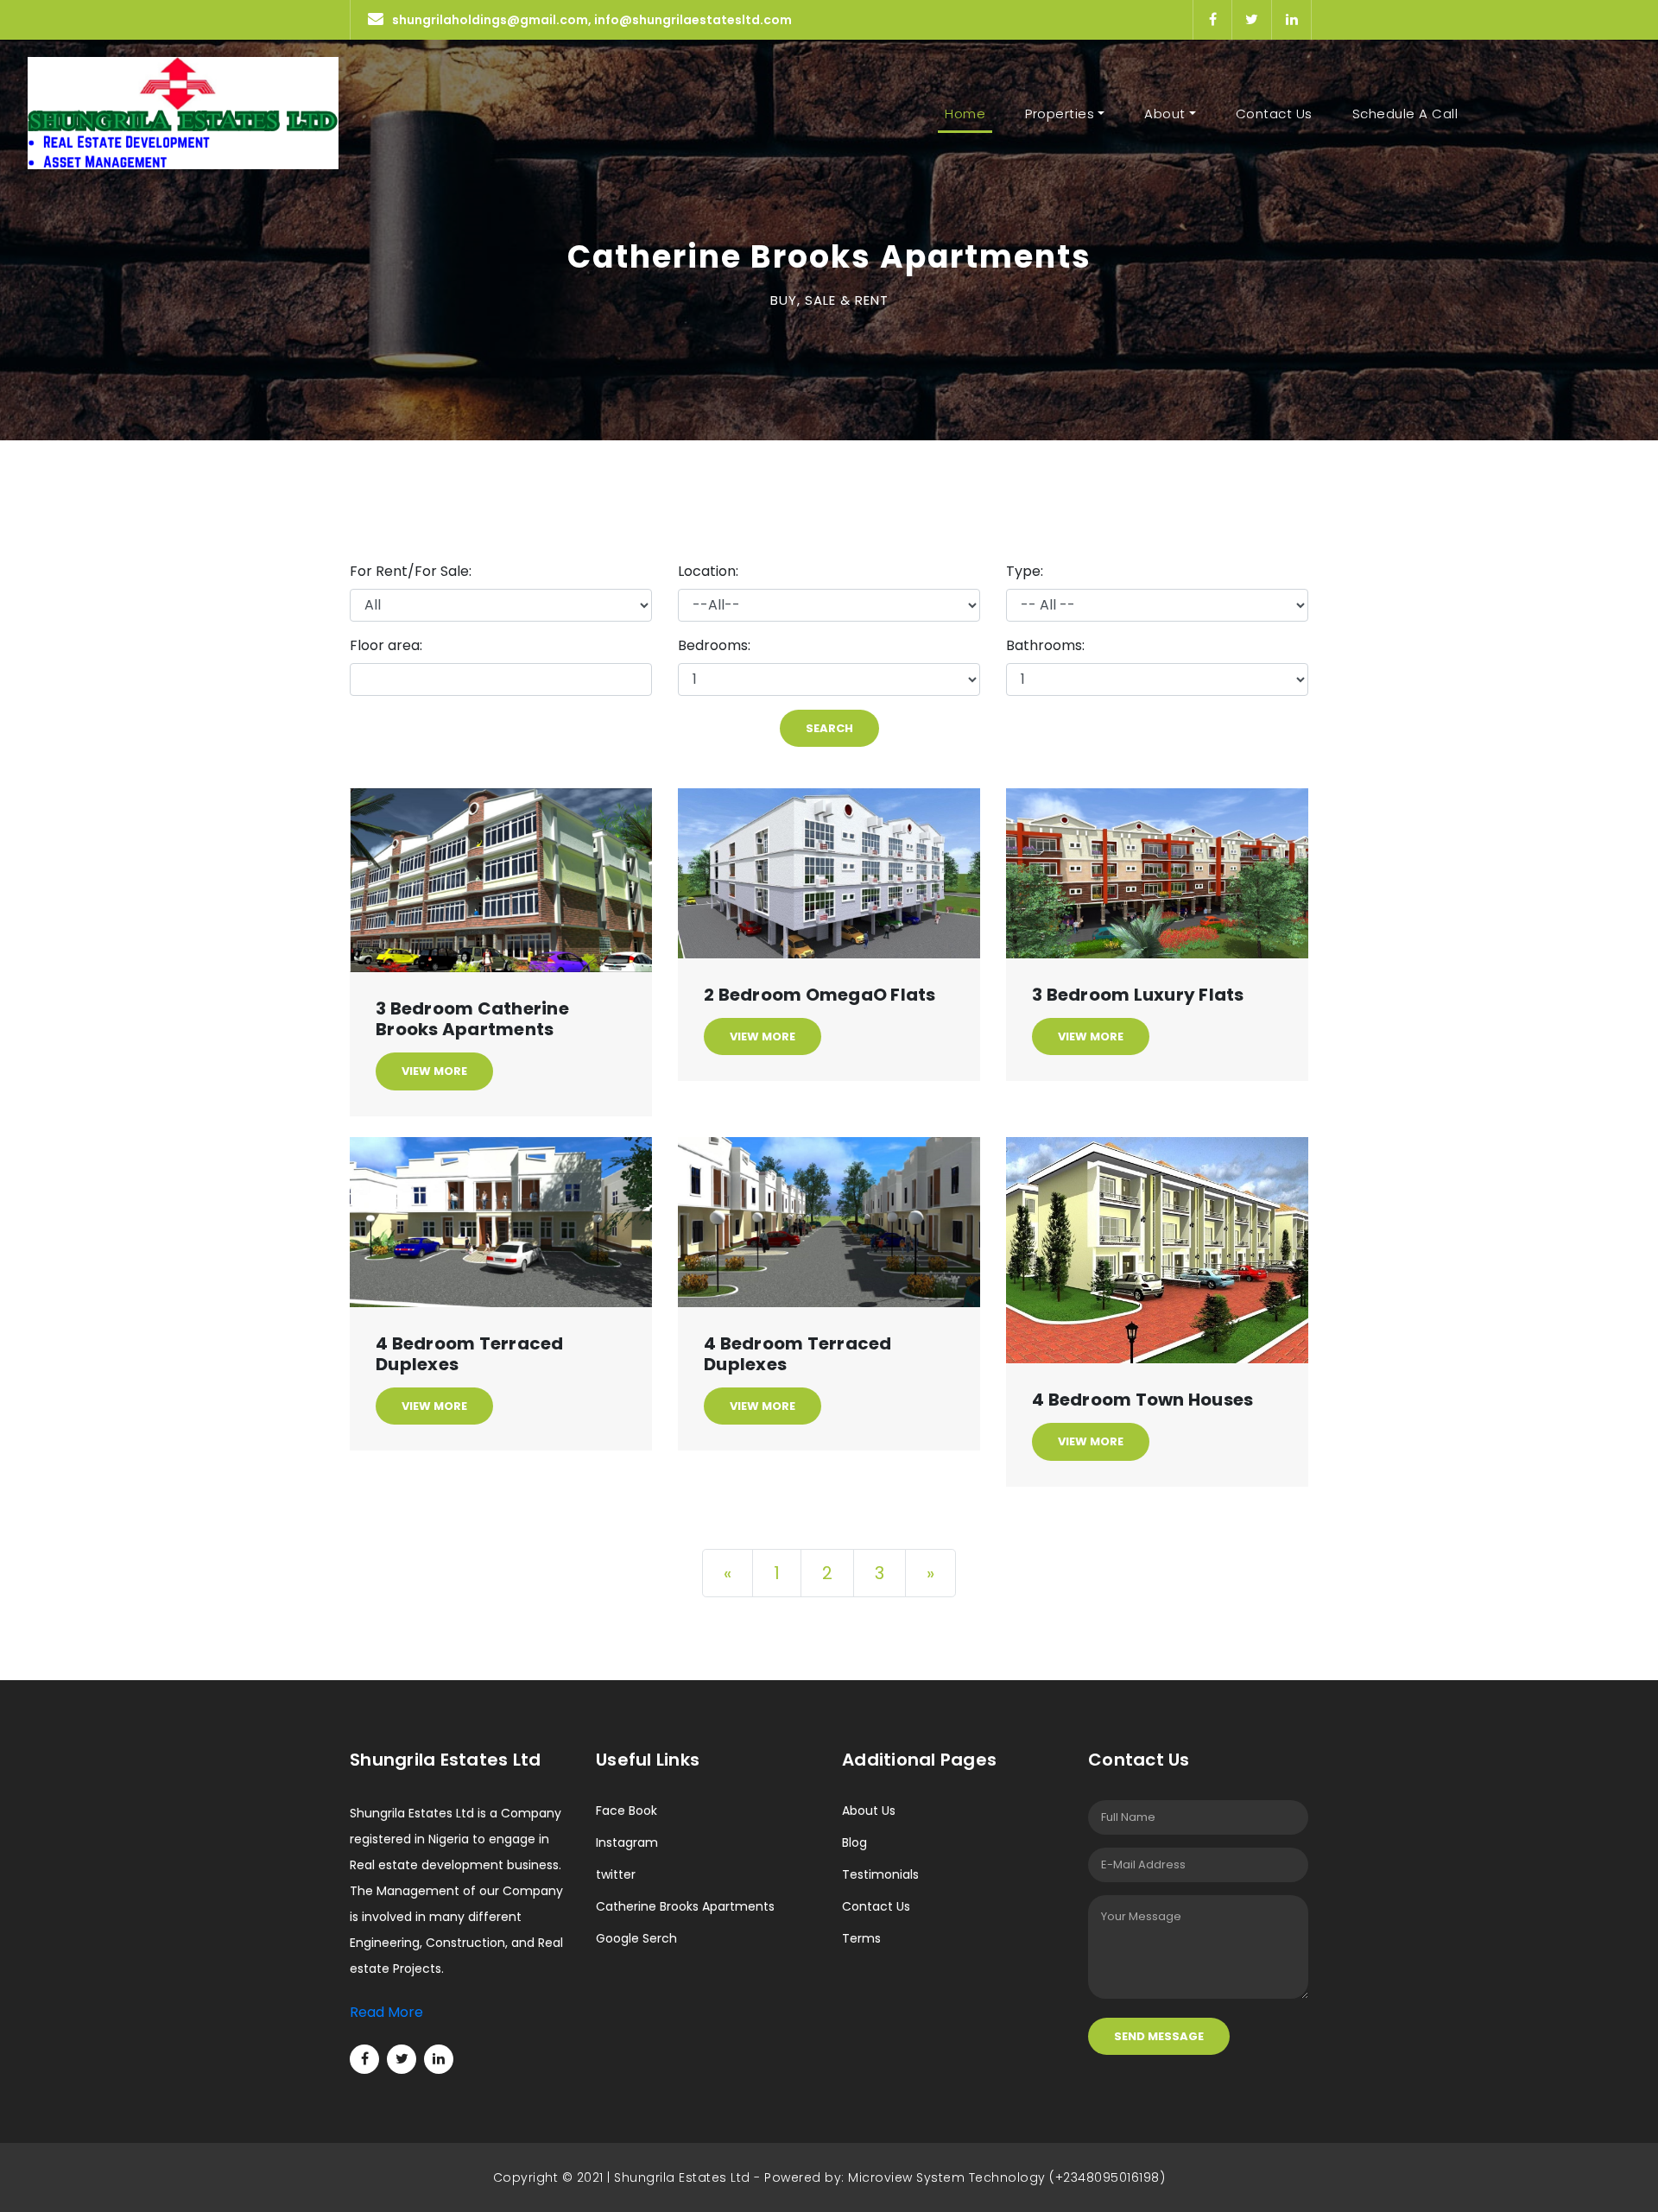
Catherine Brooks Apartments (685, 1906)
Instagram (627, 1842)
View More (434, 1071)
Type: (1025, 571)
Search (829, 728)
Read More (386, 2012)
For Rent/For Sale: (411, 571)
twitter (616, 1874)
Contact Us (1274, 114)
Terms (861, 1938)
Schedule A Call (1405, 114)
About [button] (1165, 114)
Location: (708, 571)
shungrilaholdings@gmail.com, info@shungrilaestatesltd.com (592, 20)
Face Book (626, 1811)
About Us (869, 1811)
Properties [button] (1060, 114)
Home (968, 114)
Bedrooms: (714, 645)
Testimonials (880, 1874)
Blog (854, 1842)
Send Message (1159, 2036)
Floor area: (386, 645)
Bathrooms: (1045, 645)
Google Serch (636, 1938)
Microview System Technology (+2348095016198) (1006, 2177)
